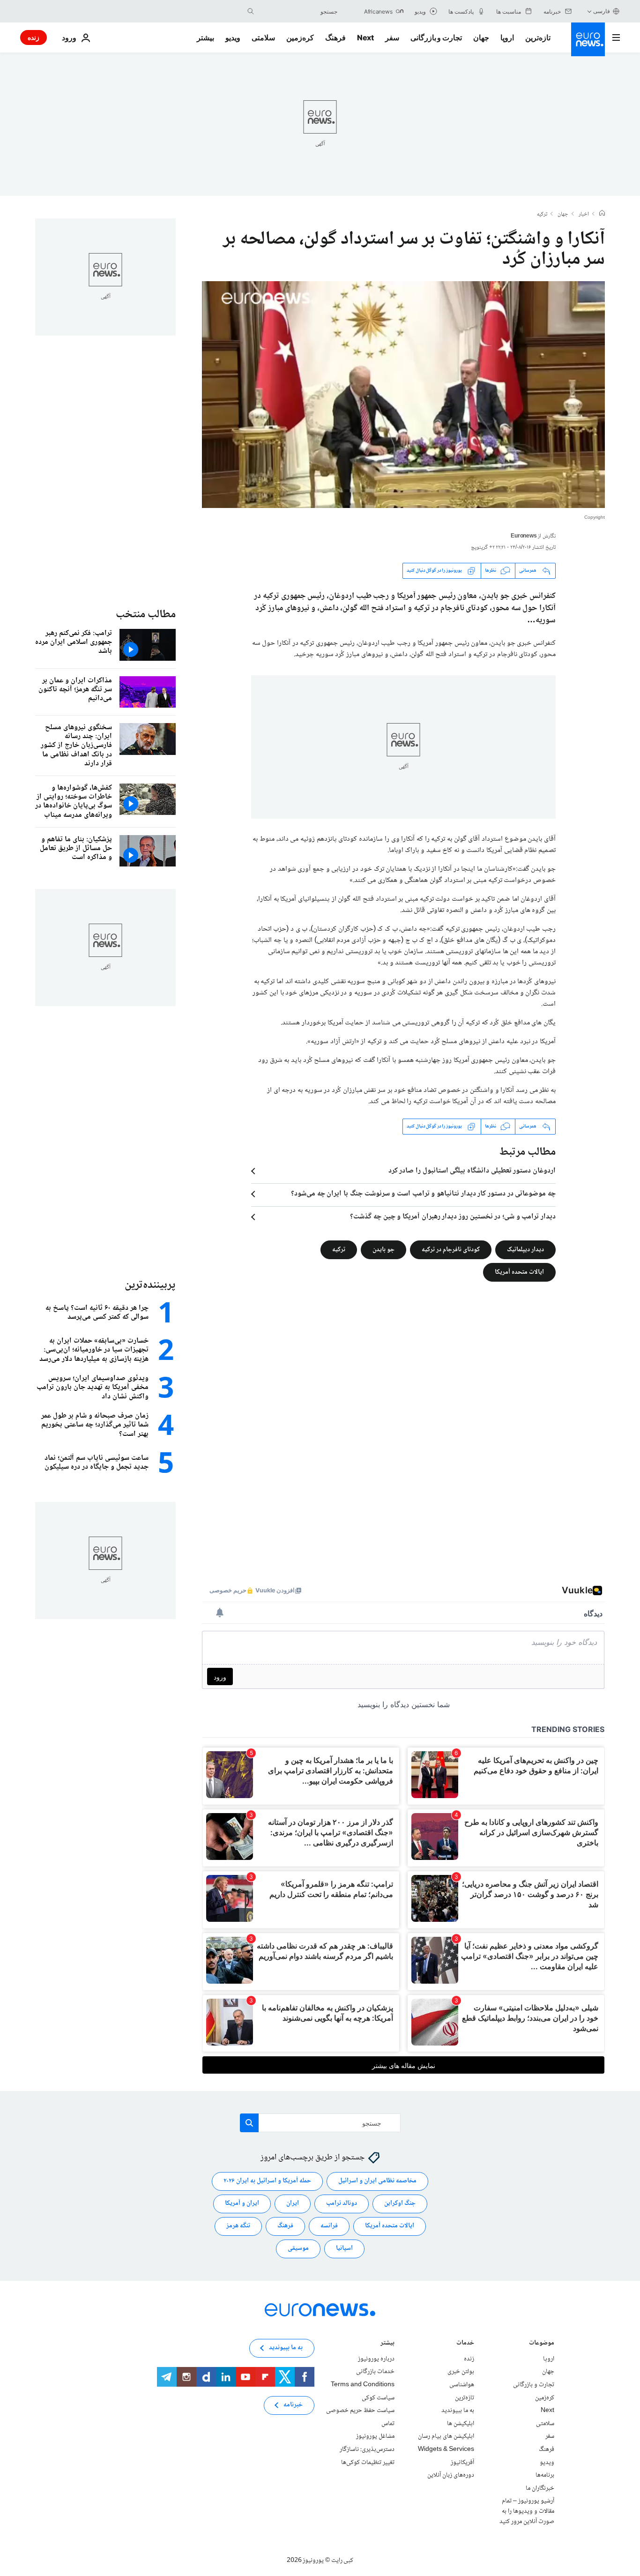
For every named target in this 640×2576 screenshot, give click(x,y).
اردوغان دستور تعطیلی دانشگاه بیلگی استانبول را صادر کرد (472, 1171)
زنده (33, 37)
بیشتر (387, 2344)
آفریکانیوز (462, 2462)
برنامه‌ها (545, 2475)
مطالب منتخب (146, 615)
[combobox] (298, 11)
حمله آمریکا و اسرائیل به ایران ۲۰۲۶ (267, 2181)
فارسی (602, 11)
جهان (481, 37)
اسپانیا (344, 2248)
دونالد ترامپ (342, 2203)
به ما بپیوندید (458, 2411)
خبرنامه (293, 2405)
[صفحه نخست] (602, 214)
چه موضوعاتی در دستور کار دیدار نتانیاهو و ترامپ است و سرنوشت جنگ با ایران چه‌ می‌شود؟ (423, 1194)
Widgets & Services (446, 2449)
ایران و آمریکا (242, 2203)
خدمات (465, 2344)
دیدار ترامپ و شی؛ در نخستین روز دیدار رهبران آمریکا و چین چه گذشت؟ (453, 1217)
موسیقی (298, 2248)
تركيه (339, 1249)
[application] (403, 395)
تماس (388, 2424)
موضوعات (542, 2344)
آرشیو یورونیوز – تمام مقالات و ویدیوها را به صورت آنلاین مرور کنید (527, 2511)
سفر (392, 37)
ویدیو (233, 37)
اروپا (507, 37)
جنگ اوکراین (400, 2203)
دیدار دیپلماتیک (525, 1249)
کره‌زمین (300, 37)
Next (365, 37)
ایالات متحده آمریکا (519, 1272)
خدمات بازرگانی (375, 2372)
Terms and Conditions (363, 2385)
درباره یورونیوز (376, 2359)
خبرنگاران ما (540, 2488)
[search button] (251, 11)
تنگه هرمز (238, 2226)
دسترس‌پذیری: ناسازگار (367, 2449)
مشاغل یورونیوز (375, 2436)
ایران (293, 2203)
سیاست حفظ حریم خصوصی (360, 2411)
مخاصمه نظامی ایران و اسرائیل (377, 2181)
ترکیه (542, 215)
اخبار (584, 215)
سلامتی (263, 37)
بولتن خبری (461, 2372)
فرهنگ (335, 37)
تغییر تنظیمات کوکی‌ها (368, 2462)
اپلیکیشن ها (461, 2424)
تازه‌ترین (538, 37)
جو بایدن (383, 1249)
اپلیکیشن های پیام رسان (446, 2436)
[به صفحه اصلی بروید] (588, 39)
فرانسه (329, 2226)
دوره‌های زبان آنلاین (451, 2475)
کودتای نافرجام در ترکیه (451, 1249)
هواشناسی (462, 2385)
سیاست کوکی (378, 2397)
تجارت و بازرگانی (436, 37)
